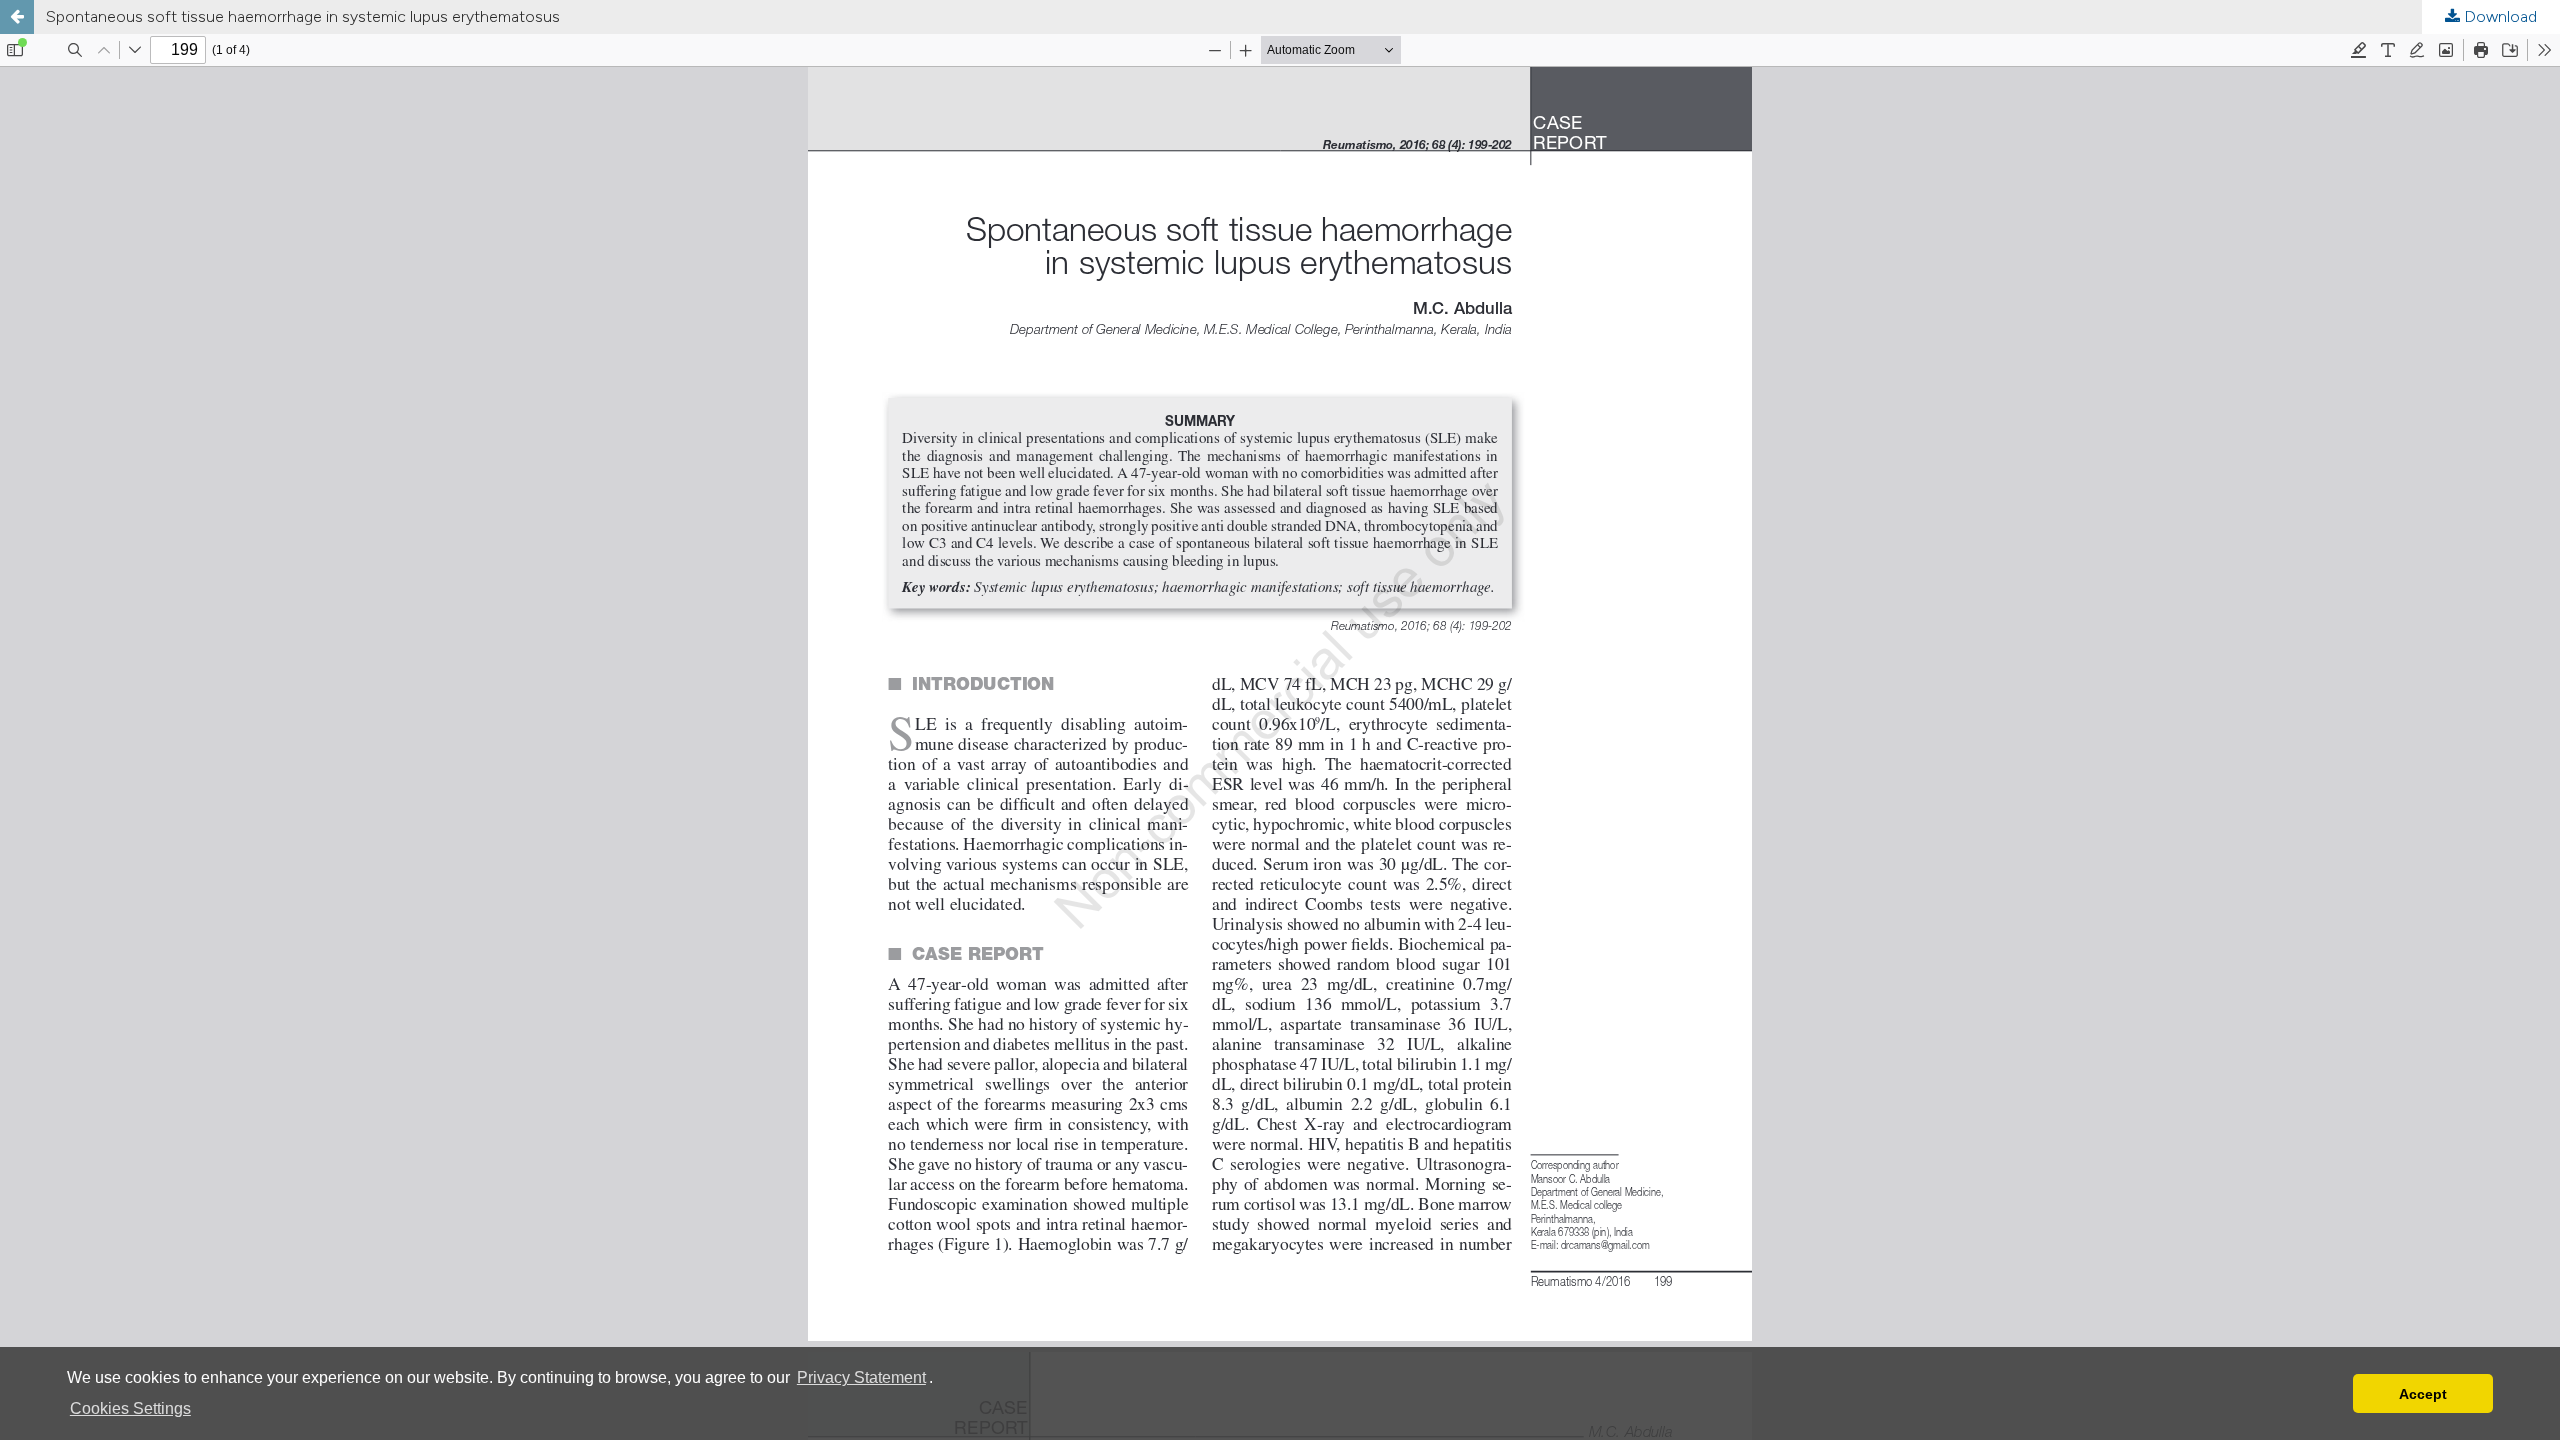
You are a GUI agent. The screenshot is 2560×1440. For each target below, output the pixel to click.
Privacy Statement (861, 1377)
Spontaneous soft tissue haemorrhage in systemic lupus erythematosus (303, 16)
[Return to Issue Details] (17, 17)
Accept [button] (2423, 1394)
